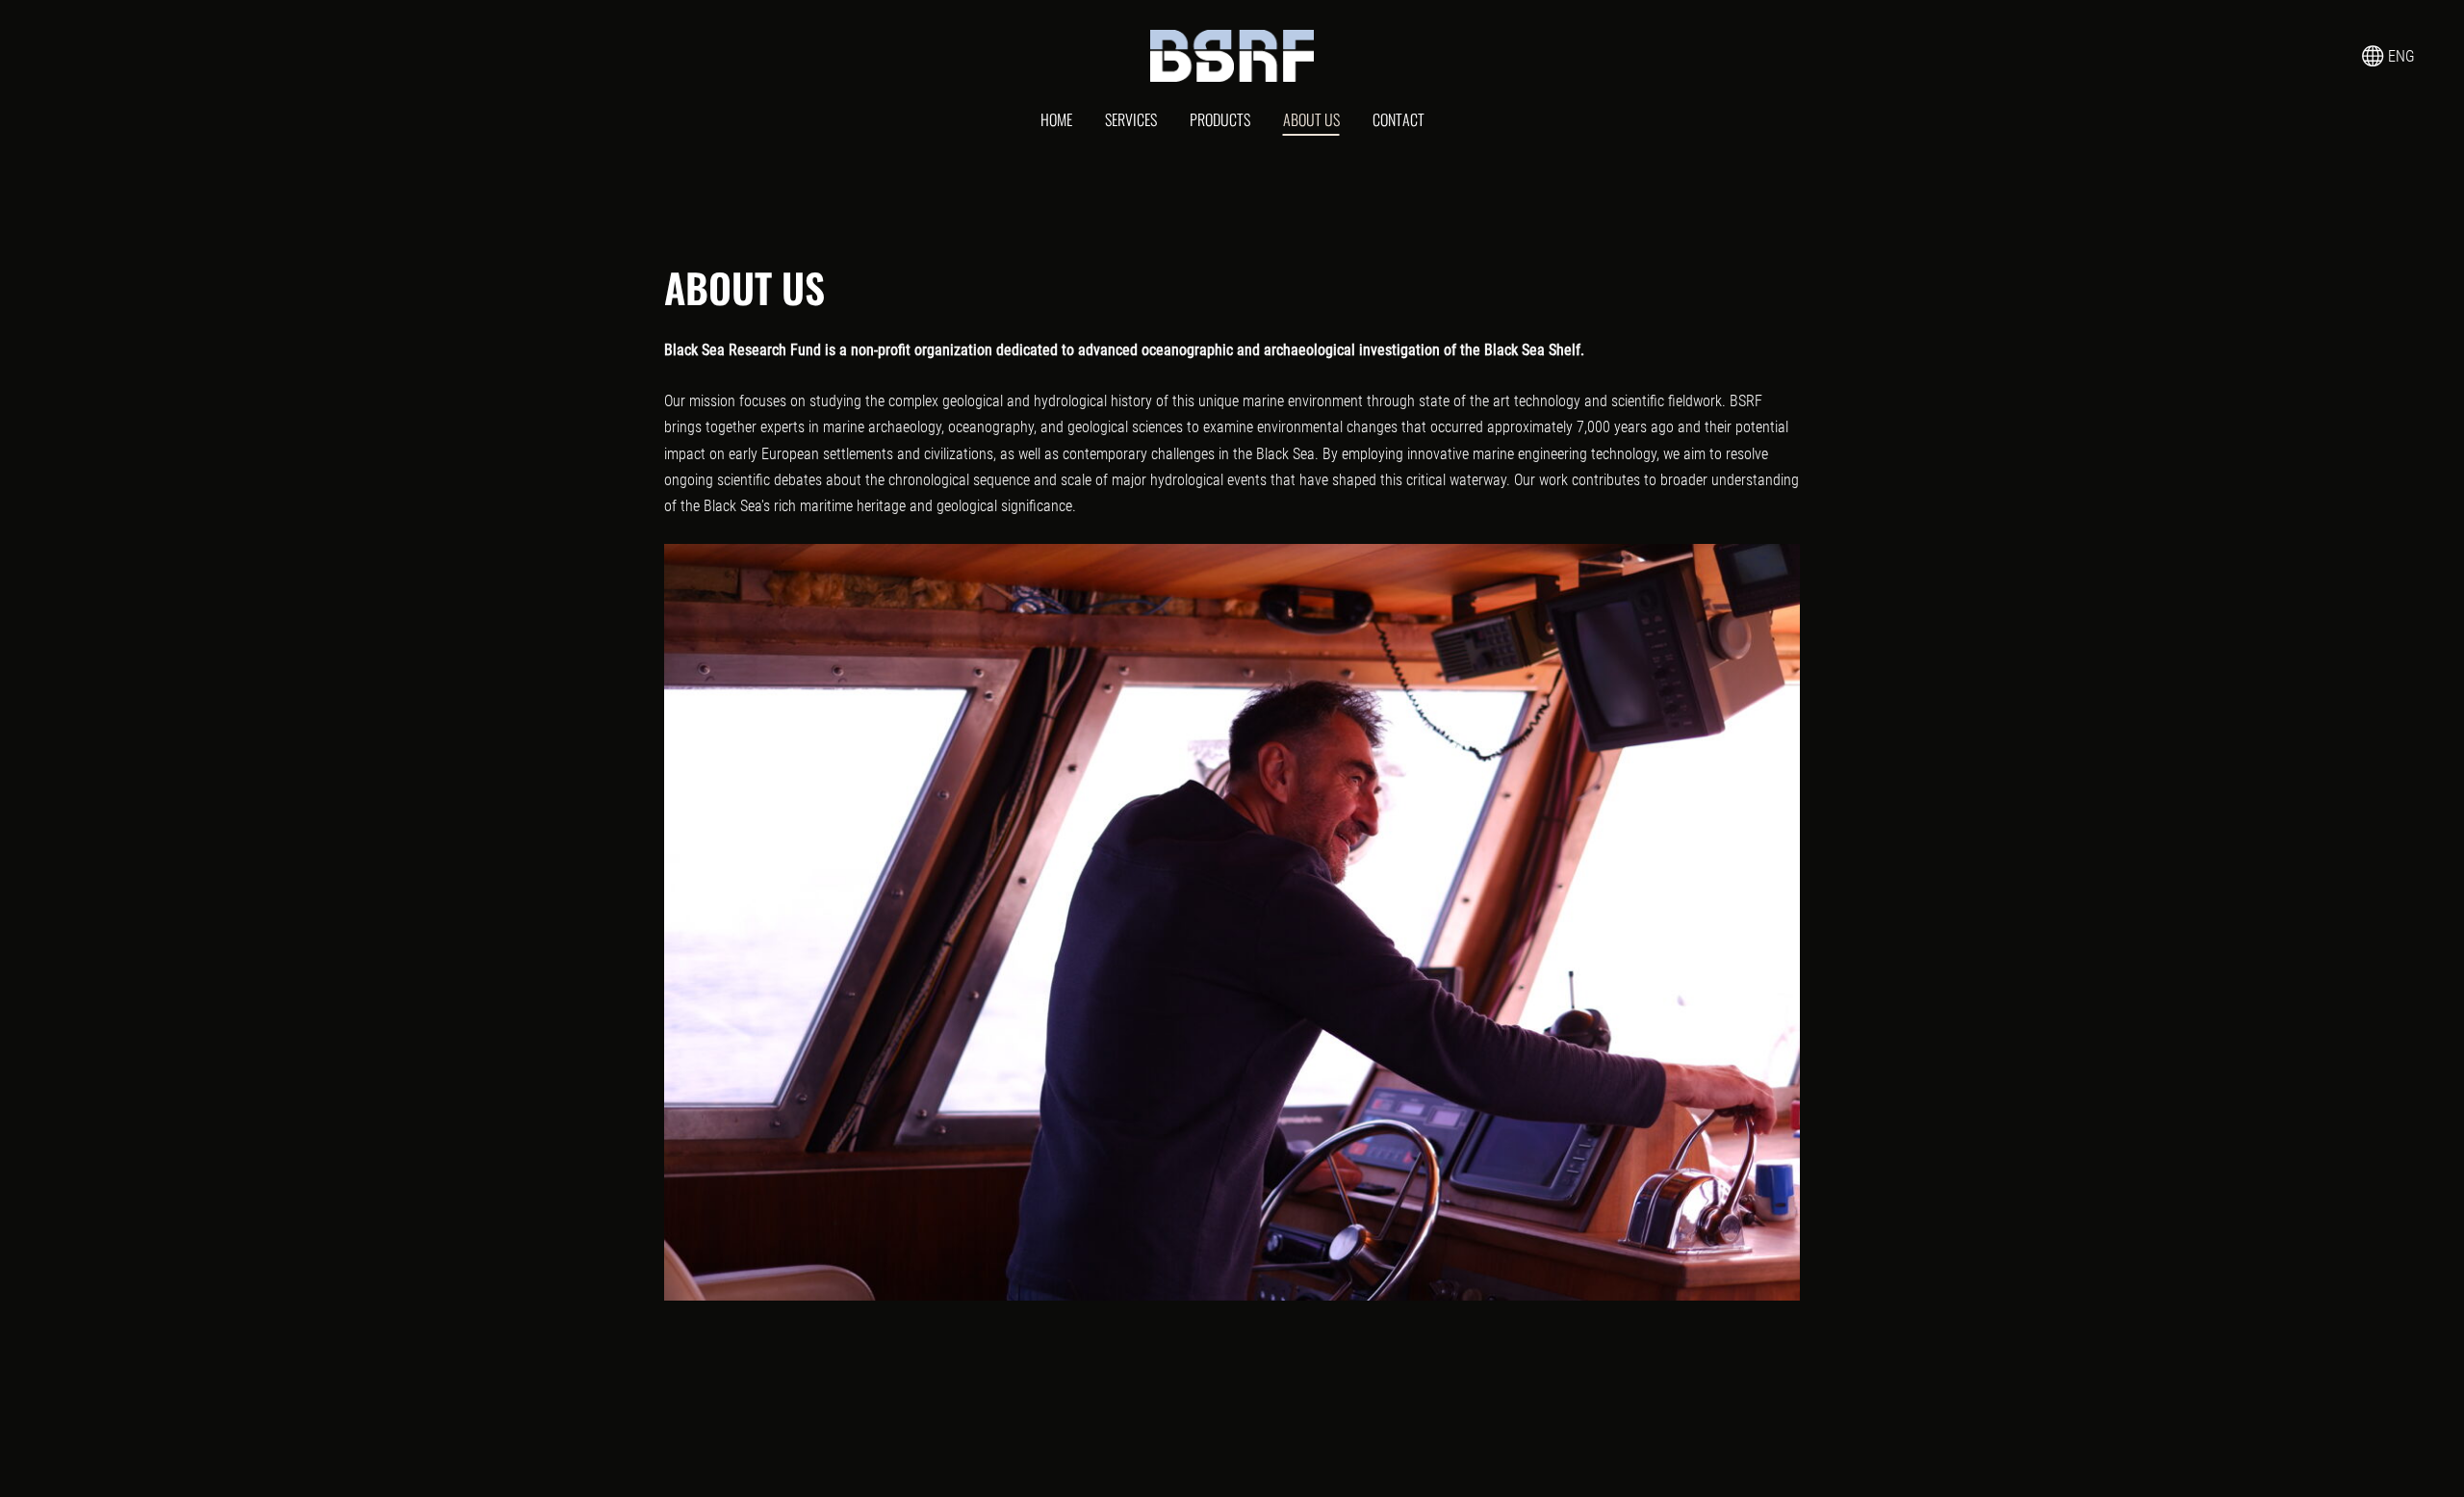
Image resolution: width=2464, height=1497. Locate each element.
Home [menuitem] (1056, 119)
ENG (2400, 56)
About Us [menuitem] (1311, 119)
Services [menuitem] (1131, 119)
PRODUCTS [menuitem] (1220, 119)
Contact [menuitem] (1399, 119)
